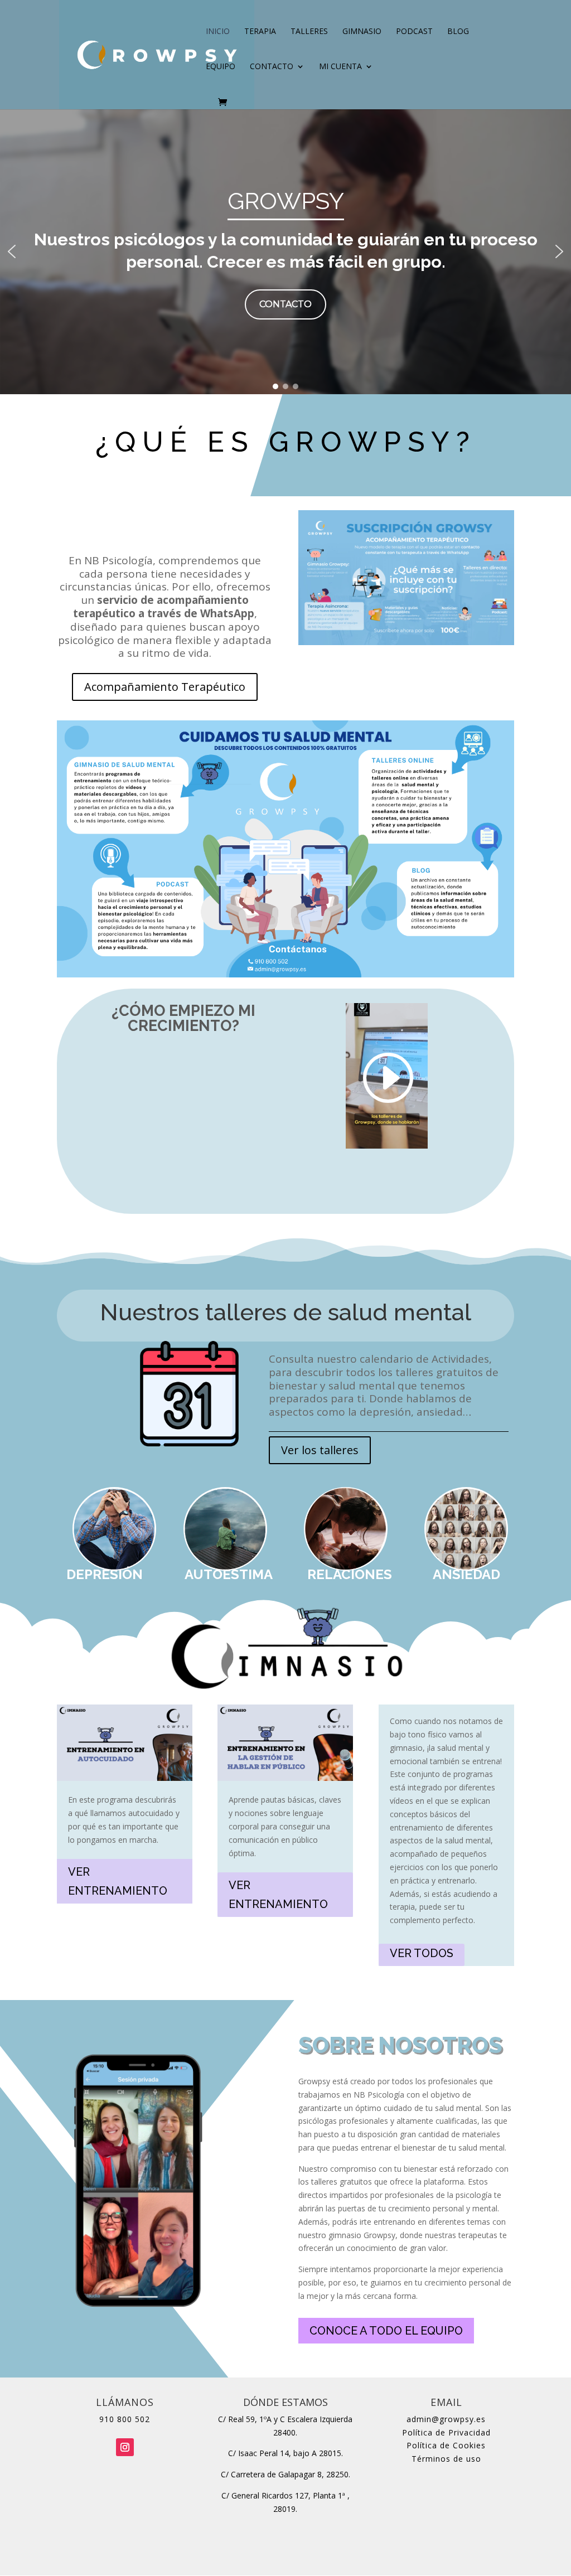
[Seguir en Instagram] (125, 2447)
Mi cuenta (340, 67)
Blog (458, 32)
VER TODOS (422, 1953)
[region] (285, 251)
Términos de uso (446, 2459)
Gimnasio (362, 32)
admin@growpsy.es (446, 2419)
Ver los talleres (320, 1450)
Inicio (218, 32)
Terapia (260, 32)
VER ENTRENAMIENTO (118, 1881)
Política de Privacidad (446, 2432)
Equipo (221, 67)
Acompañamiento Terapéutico (165, 687)
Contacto (272, 67)
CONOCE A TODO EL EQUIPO (386, 2331)
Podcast (414, 32)
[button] (12, 251)
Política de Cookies (446, 2445)
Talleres (309, 32)
